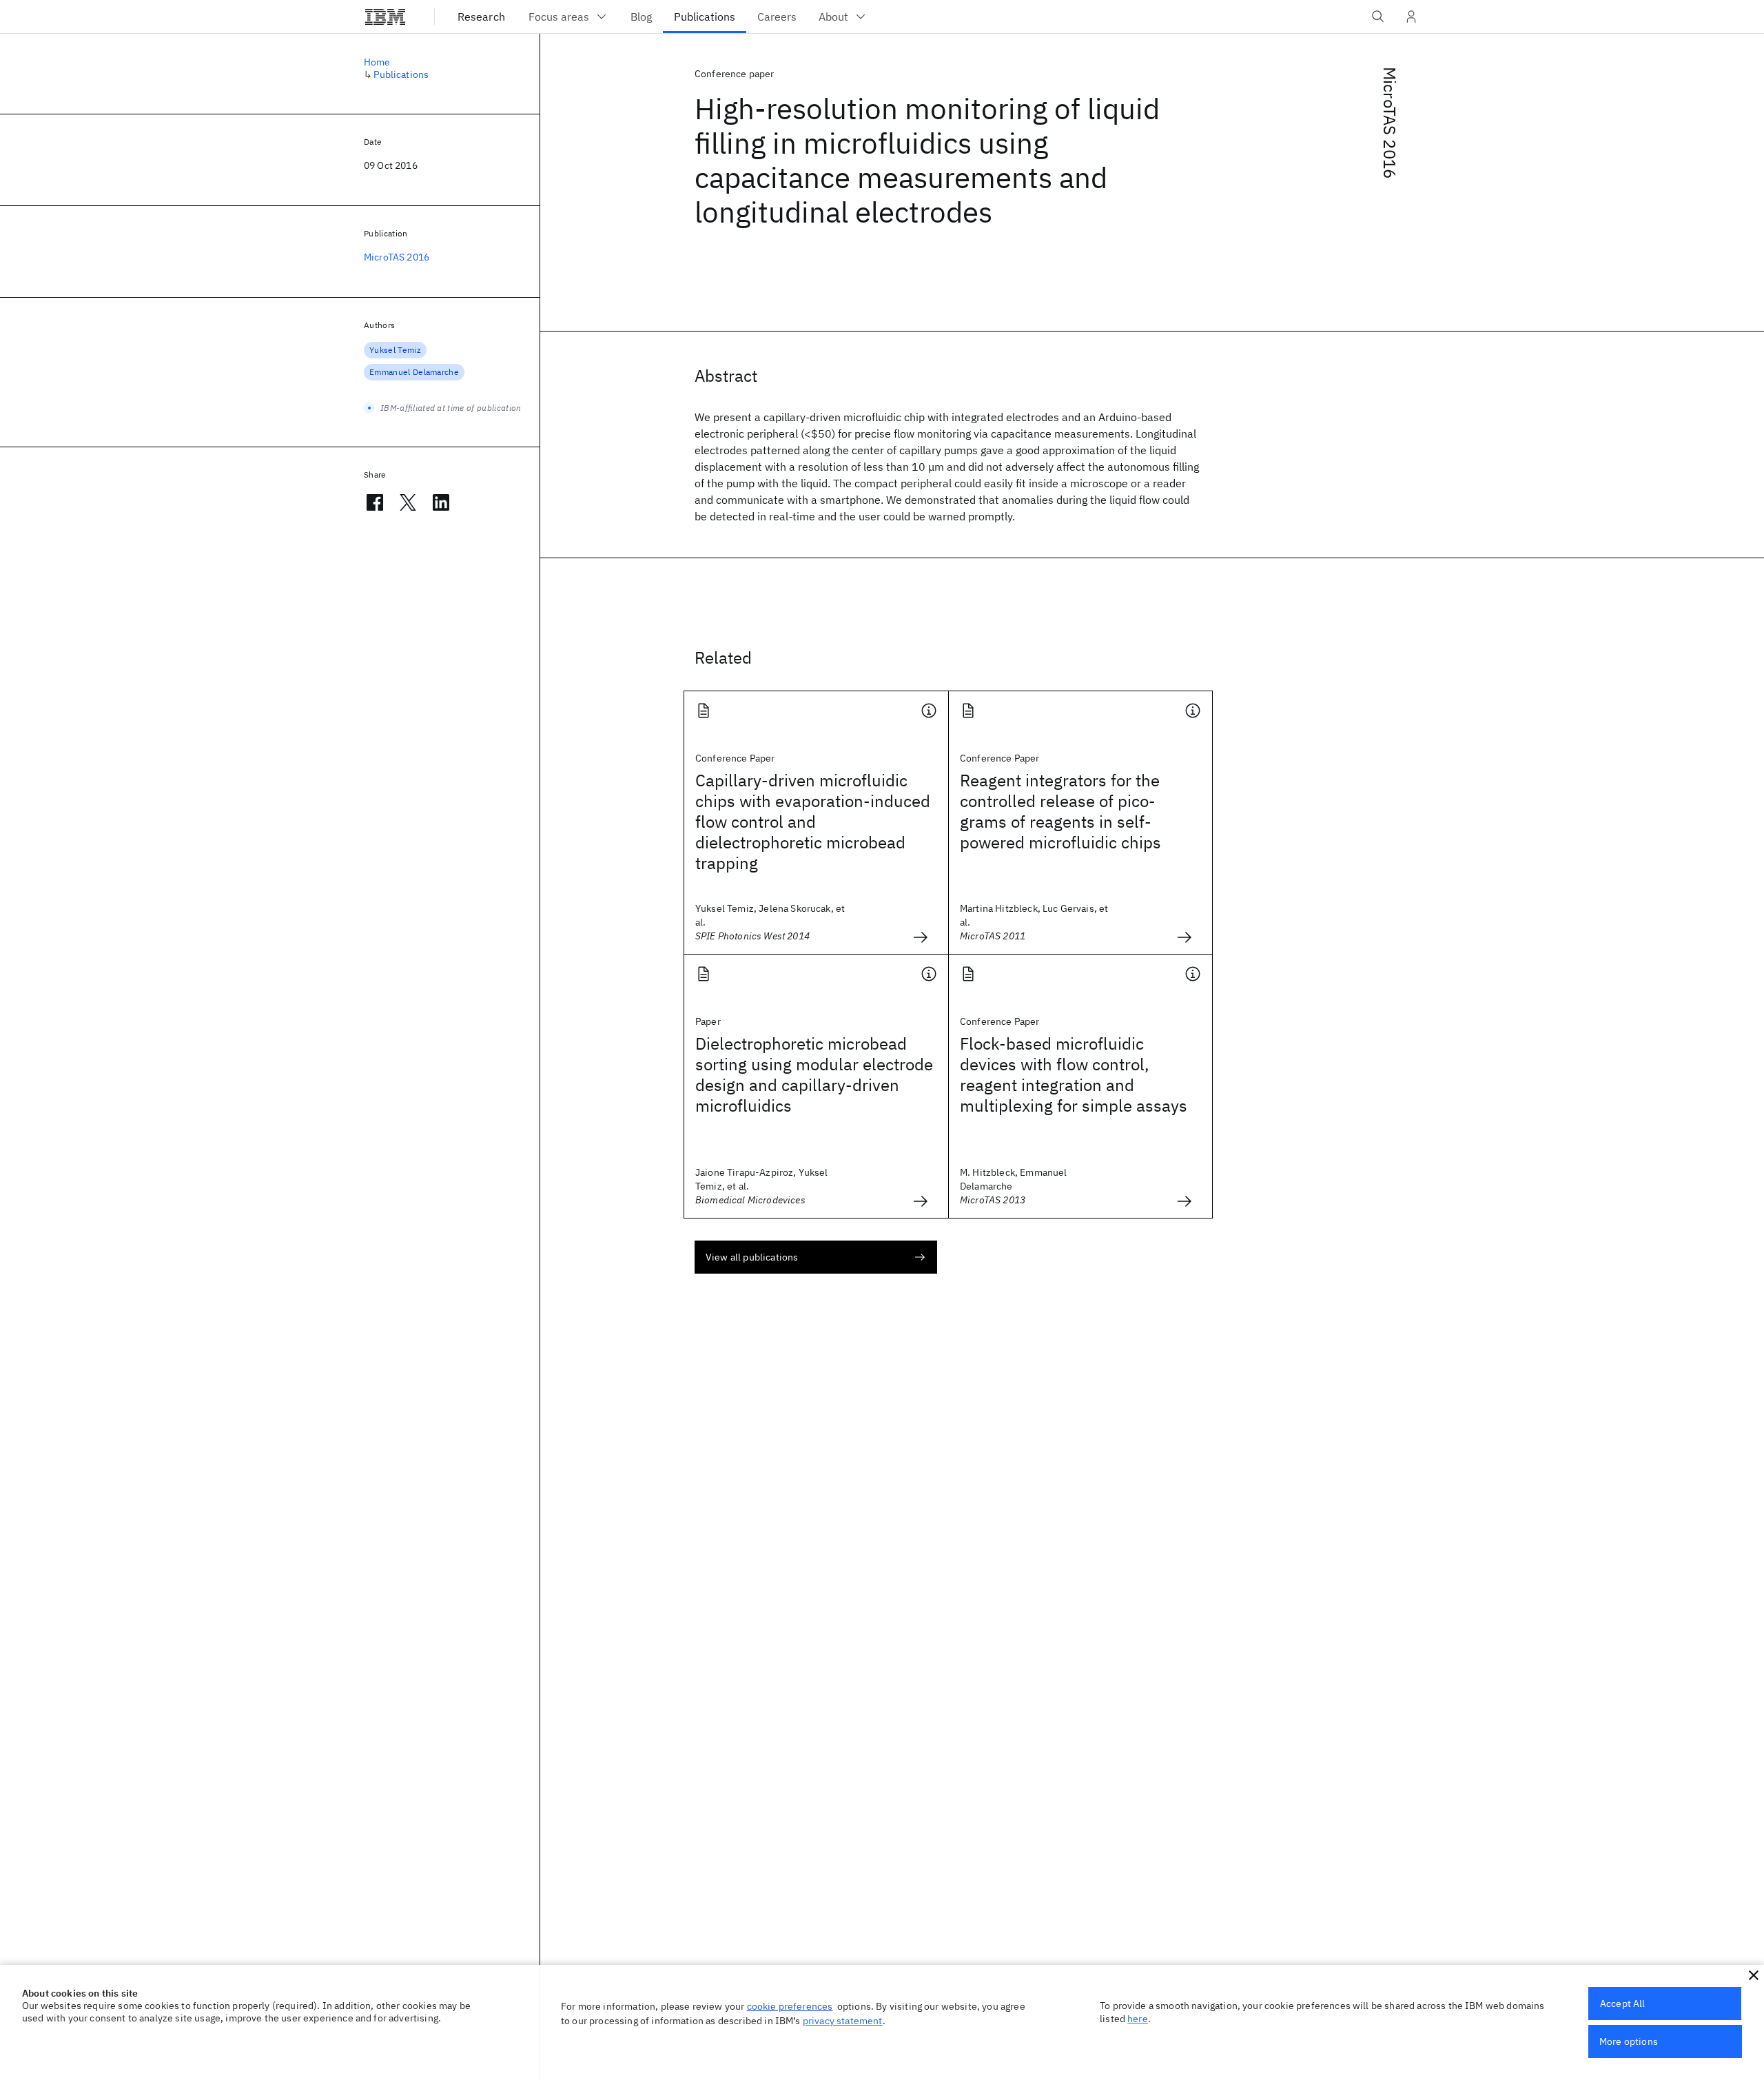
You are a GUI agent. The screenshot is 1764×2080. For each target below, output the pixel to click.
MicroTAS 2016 (1390, 123)
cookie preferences (790, 2006)
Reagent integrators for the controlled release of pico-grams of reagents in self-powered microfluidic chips (1060, 811)
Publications (401, 74)
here (1138, 2019)
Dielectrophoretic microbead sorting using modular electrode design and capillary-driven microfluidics (814, 1074)
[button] (1754, 1975)
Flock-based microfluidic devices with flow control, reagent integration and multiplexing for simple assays (1074, 1074)
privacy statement (843, 2021)
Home (377, 62)
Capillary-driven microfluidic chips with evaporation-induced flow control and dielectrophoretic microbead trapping (813, 822)
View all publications (752, 1257)
